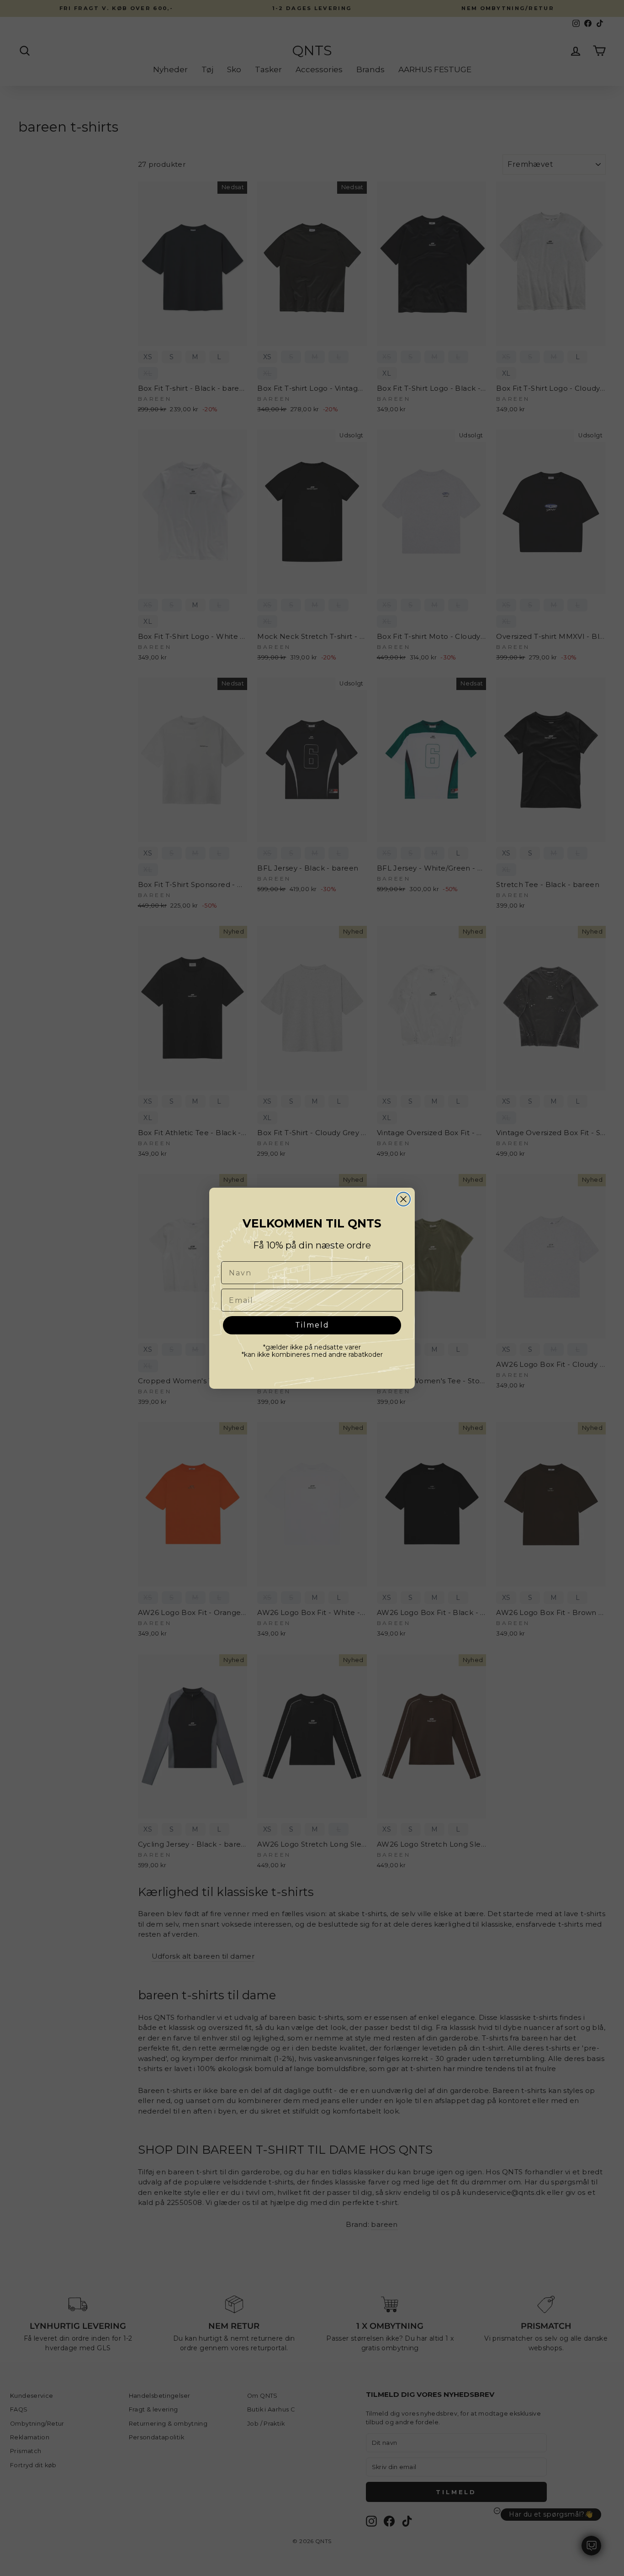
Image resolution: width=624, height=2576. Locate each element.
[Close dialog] (403, 1199)
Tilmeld (312, 1325)
